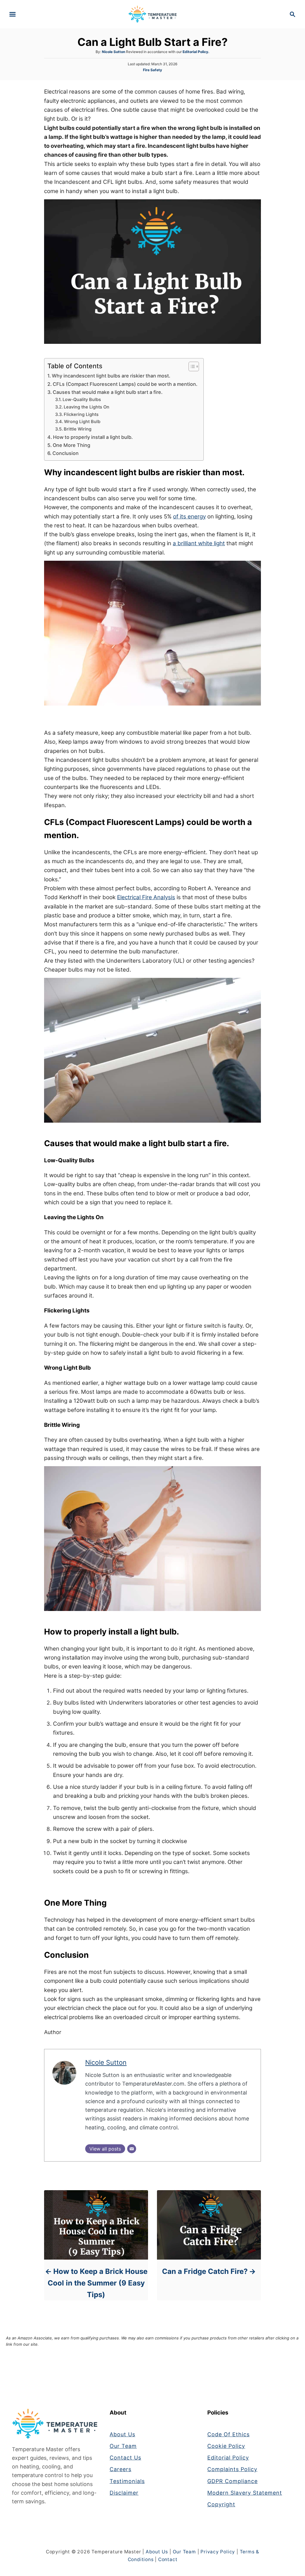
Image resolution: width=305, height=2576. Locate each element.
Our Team (123, 2446)
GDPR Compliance (232, 2481)
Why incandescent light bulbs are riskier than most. (112, 376)
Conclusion (66, 453)
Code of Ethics (228, 2434)
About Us (122, 2434)
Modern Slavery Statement (245, 2493)
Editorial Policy (228, 2458)
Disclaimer (124, 2493)
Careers (120, 2469)
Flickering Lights (82, 414)
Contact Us (125, 2458)
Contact (168, 2559)
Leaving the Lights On (87, 407)
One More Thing (71, 445)
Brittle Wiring (78, 429)
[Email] (132, 2149)
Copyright (221, 2504)
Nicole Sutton (113, 52)
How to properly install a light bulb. (93, 437)
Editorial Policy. (196, 52)
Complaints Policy (232, 2469)
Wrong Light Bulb (83, 422)
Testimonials (127, 2481)
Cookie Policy (226, 2446)
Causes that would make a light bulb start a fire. (108, 392)
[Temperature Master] (153, 14)
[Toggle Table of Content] (191, 366)
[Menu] (13, 14)
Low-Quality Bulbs (83, 400)
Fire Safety (152, 70)
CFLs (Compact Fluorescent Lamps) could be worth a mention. (125, 384)
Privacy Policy (218, 2552)
